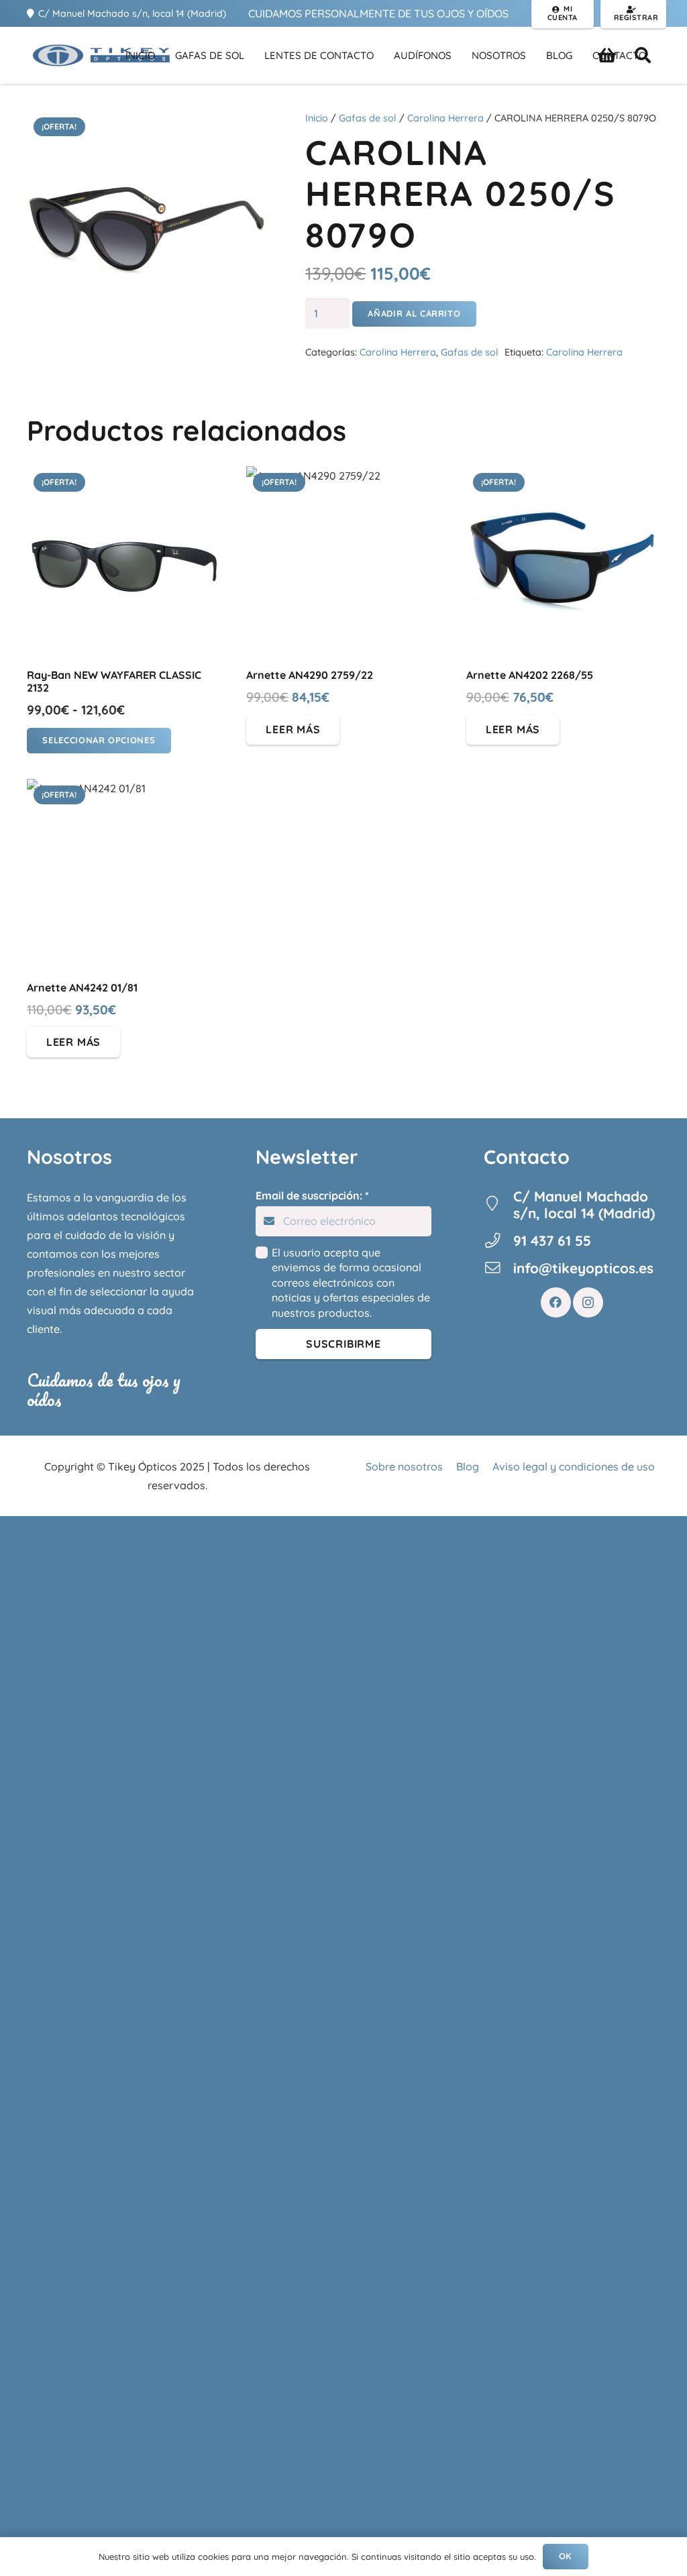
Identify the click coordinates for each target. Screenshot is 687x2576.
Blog (468, 1466)
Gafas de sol (368, 118)
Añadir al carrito (414, 313)
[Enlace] (101, 55)
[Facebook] (556, 1302)
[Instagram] (588, 1302)
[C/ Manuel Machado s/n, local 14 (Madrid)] (498, 1205)
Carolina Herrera (445, 118)
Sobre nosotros (404, 1466)
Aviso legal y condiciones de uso (574, 1466)
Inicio (317, 118)
